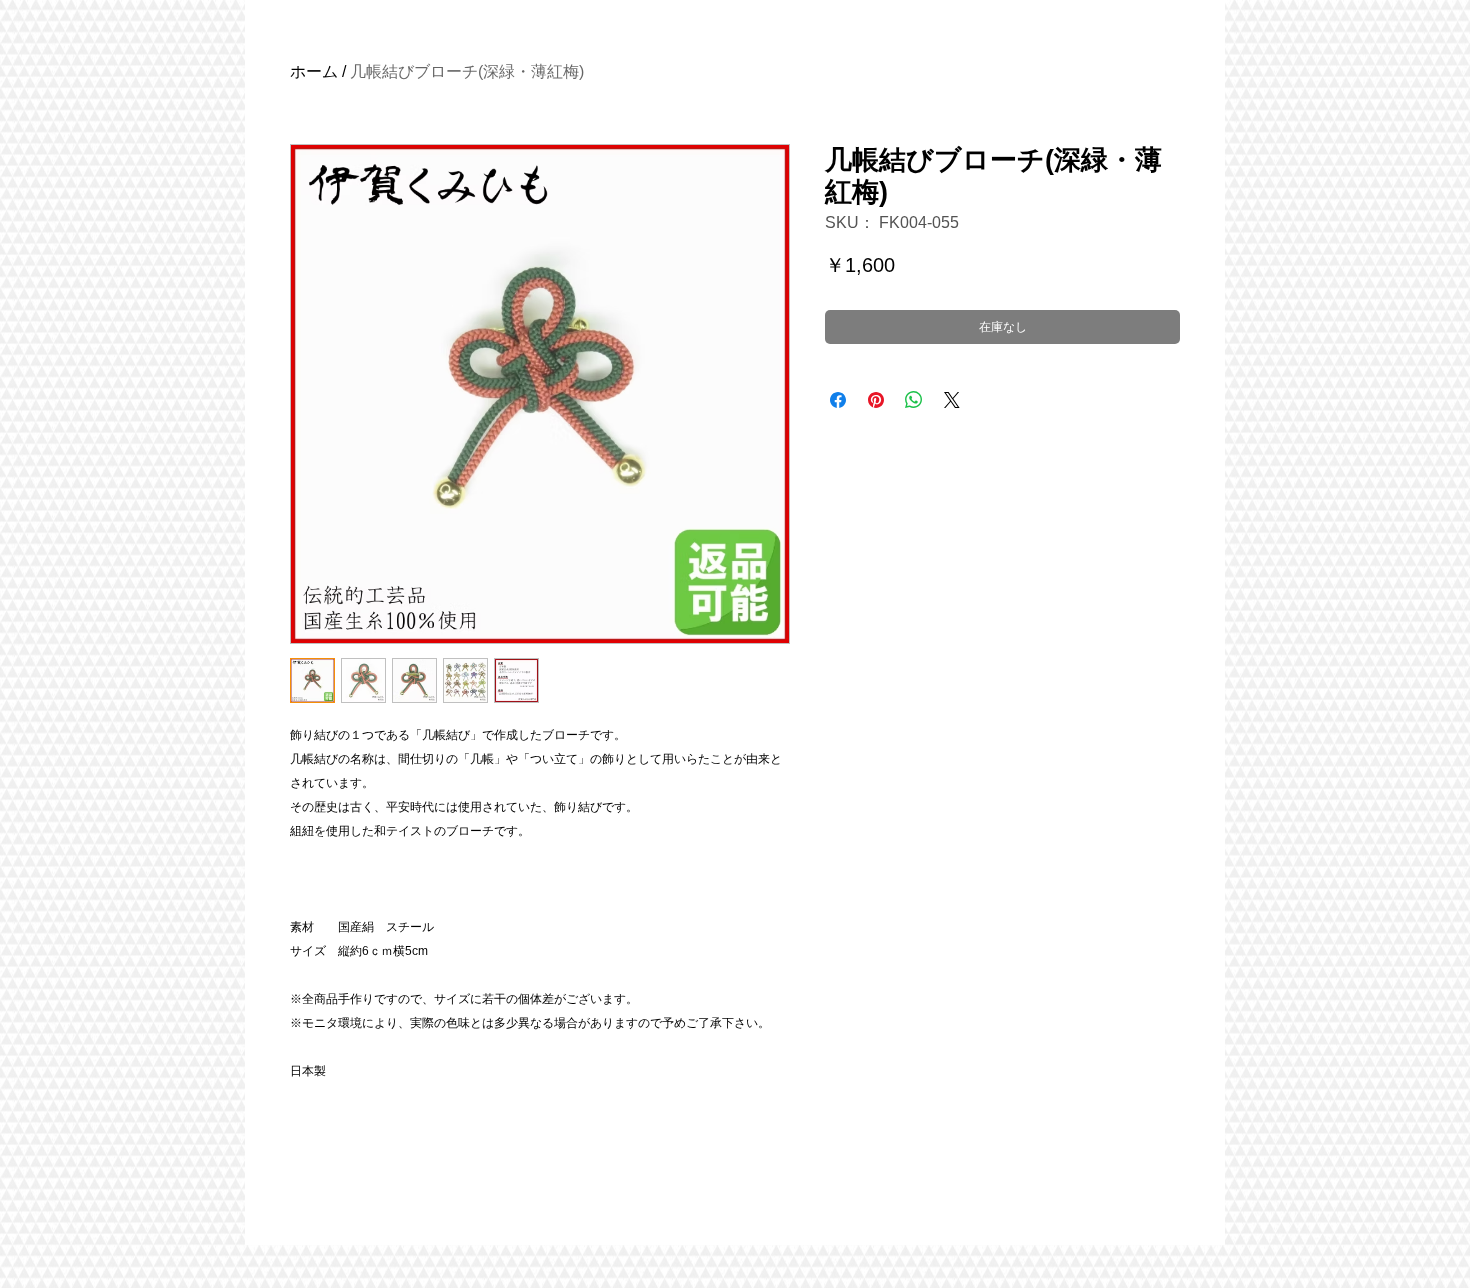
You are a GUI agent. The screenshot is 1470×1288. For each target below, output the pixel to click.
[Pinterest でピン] (876, 400)
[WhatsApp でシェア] (914, 400)
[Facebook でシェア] (838, 400)
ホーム (314, 71)
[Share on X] (952, 400)
